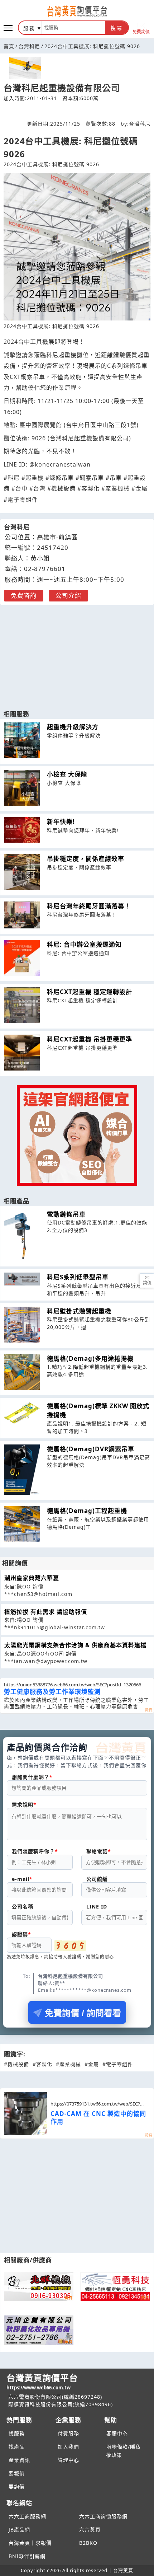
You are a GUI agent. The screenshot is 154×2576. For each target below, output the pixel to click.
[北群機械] (39, 2287)
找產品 (17, 2447)
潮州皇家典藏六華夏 (32, 1578)
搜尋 (117, 28)
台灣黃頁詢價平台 (42, 2381)
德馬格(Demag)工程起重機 (87, 1511)
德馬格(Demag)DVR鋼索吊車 (91, 1449)
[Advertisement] (77, 654)
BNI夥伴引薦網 (27, 2556)
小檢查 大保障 (67, 774)
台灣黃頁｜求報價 (30, 2543)
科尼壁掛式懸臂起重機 (79, 1311)
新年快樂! (61, 822)
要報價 (17, 2473)
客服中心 (117, 2433)
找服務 (17, 2433)
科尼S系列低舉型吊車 (78, 1277)
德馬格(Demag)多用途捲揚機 (90, 1359)
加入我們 (68, 2447)
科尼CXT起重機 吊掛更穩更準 (90, 1039)
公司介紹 (68, 596)
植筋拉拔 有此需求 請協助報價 (46, 1612)
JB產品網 (19, 2530)
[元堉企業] (39, 2330)
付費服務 (68, 2433)
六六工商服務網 (27, 2516)
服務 (29, 28)
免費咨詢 (24, 596)
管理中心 (68, 2460)
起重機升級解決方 (73, 727)
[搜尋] (73, 28)
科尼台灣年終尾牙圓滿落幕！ (89, 906)
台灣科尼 (29, 46)
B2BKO (88, 2543)
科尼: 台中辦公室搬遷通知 (84, 944)
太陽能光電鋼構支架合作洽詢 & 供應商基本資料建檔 (75, 1645)
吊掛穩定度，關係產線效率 (86, 859)
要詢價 (17, 2486)
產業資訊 (19, 2460)
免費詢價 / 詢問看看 (83, 2013)
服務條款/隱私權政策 (123, 2451)
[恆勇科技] (115, 2287)
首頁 (9, 46)
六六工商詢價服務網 (103, 2516)
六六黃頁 (90, 2530)
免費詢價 (141, 31)
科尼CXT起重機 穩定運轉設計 (90, 992)
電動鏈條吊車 (66, 1214)
